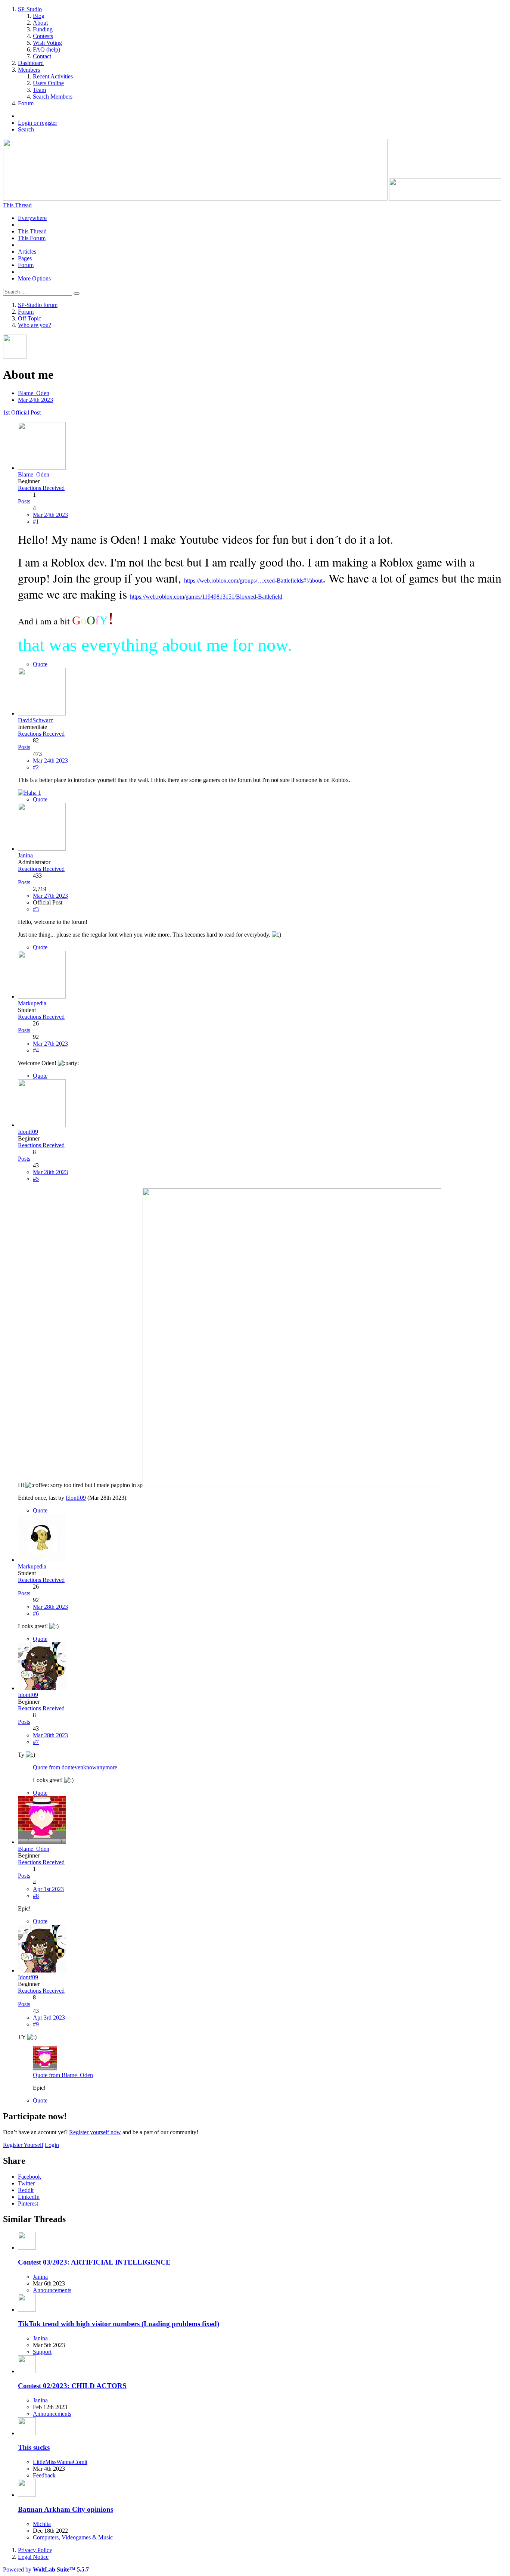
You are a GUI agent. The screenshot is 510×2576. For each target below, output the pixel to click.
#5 (36, 1179)
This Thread (32, 231)
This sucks (34, 2447)
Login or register (38, 123)
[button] (29, 2177)
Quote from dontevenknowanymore (75, 1767)
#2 (36, 767)
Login (52, 2145)
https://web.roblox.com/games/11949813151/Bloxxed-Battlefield (206, 597)
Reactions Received (41, 488)
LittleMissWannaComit (60, 2462)
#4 (36, 1050)
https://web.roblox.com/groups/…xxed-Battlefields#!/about (253, 581)
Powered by (46, 2569)
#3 (36, 909)
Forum (26, 265)
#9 (36, 2024)
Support (42, 2352)
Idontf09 (76, 1498)
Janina (40, 2277)
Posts (24, 501)
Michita (42, 2524)
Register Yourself (23, 2145)
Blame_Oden (34, 393)
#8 (36, 1896)
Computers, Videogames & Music (73, 2537)
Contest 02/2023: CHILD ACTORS (72, 2386)
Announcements (52, 2290)
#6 (36, 1613)
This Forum (32, 238)
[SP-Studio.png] (292, 1485)
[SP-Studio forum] (252, 198)
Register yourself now (95, 2132)
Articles (27, 252)
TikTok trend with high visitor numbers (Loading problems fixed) (119, 2324)
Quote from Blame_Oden (63, 2075)
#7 (36, 1742)
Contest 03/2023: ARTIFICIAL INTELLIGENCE (94, 2262)
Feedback (44, 2475)
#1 (36, 522)
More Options (34, 278)
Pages (25, 258)
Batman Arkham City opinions (66, 2509)
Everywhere (32, 218)
